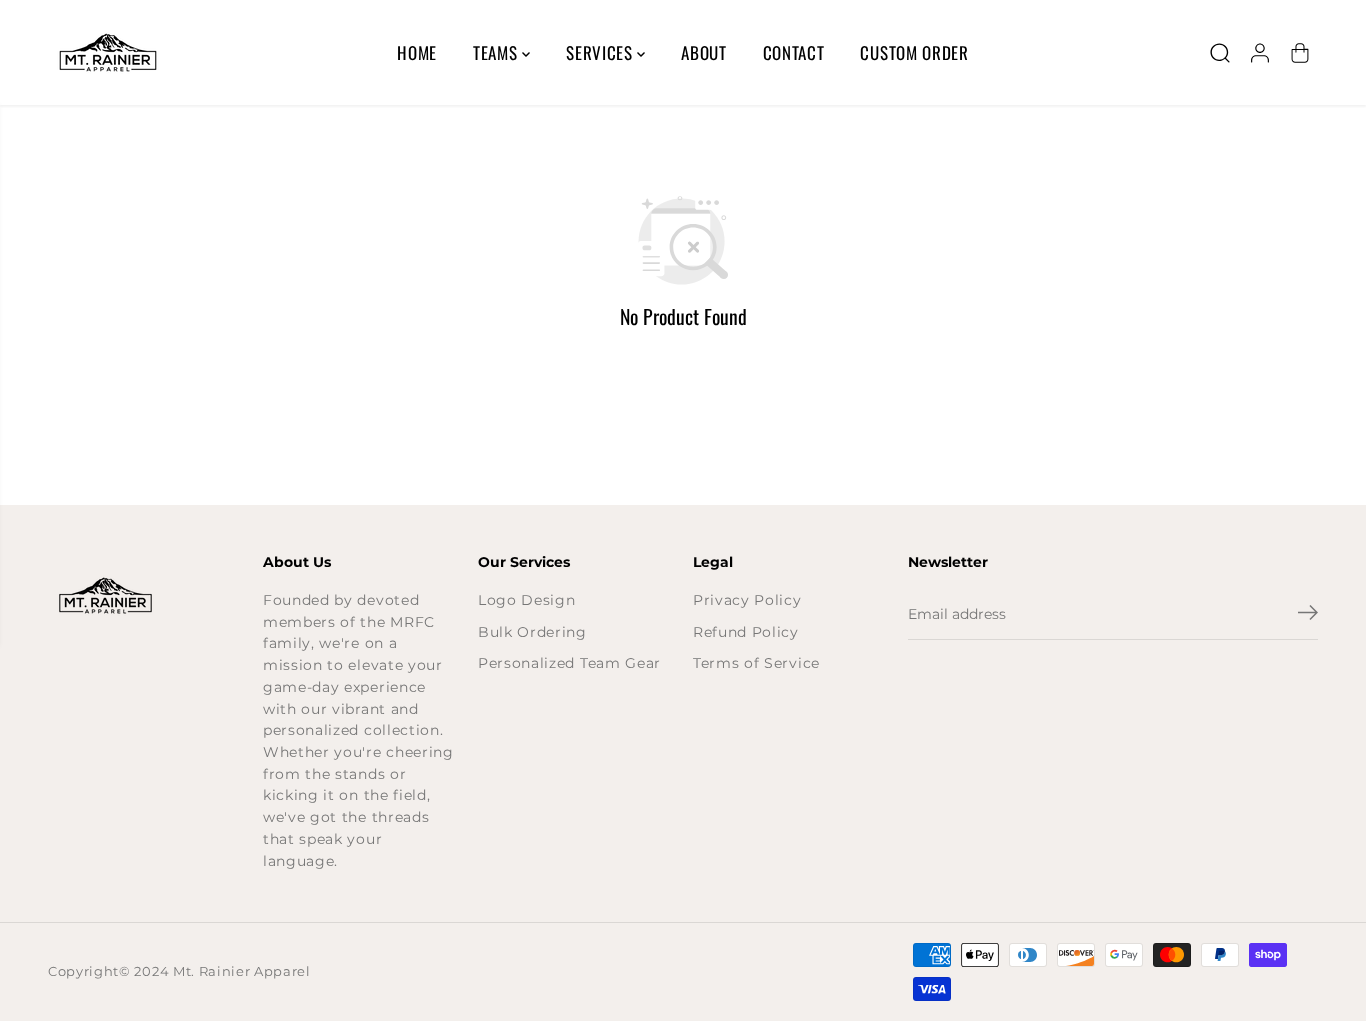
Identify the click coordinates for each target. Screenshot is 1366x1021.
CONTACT (794, 52)
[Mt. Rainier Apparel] (108, 52)
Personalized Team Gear (569, 663)
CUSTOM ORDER (914, 52)
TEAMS (497, 52)
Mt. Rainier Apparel (242, 971)
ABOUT (703, 52)
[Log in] (1260, 53)
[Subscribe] (1308, 615)
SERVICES (601, 52)
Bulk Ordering (532, 632)
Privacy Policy (747, 600)
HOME (417, 52)
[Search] (1220, 53)
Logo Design (526, 600)
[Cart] (1300, 53)
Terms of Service (756, 663)
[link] (145, 595)
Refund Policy (746, 632)
